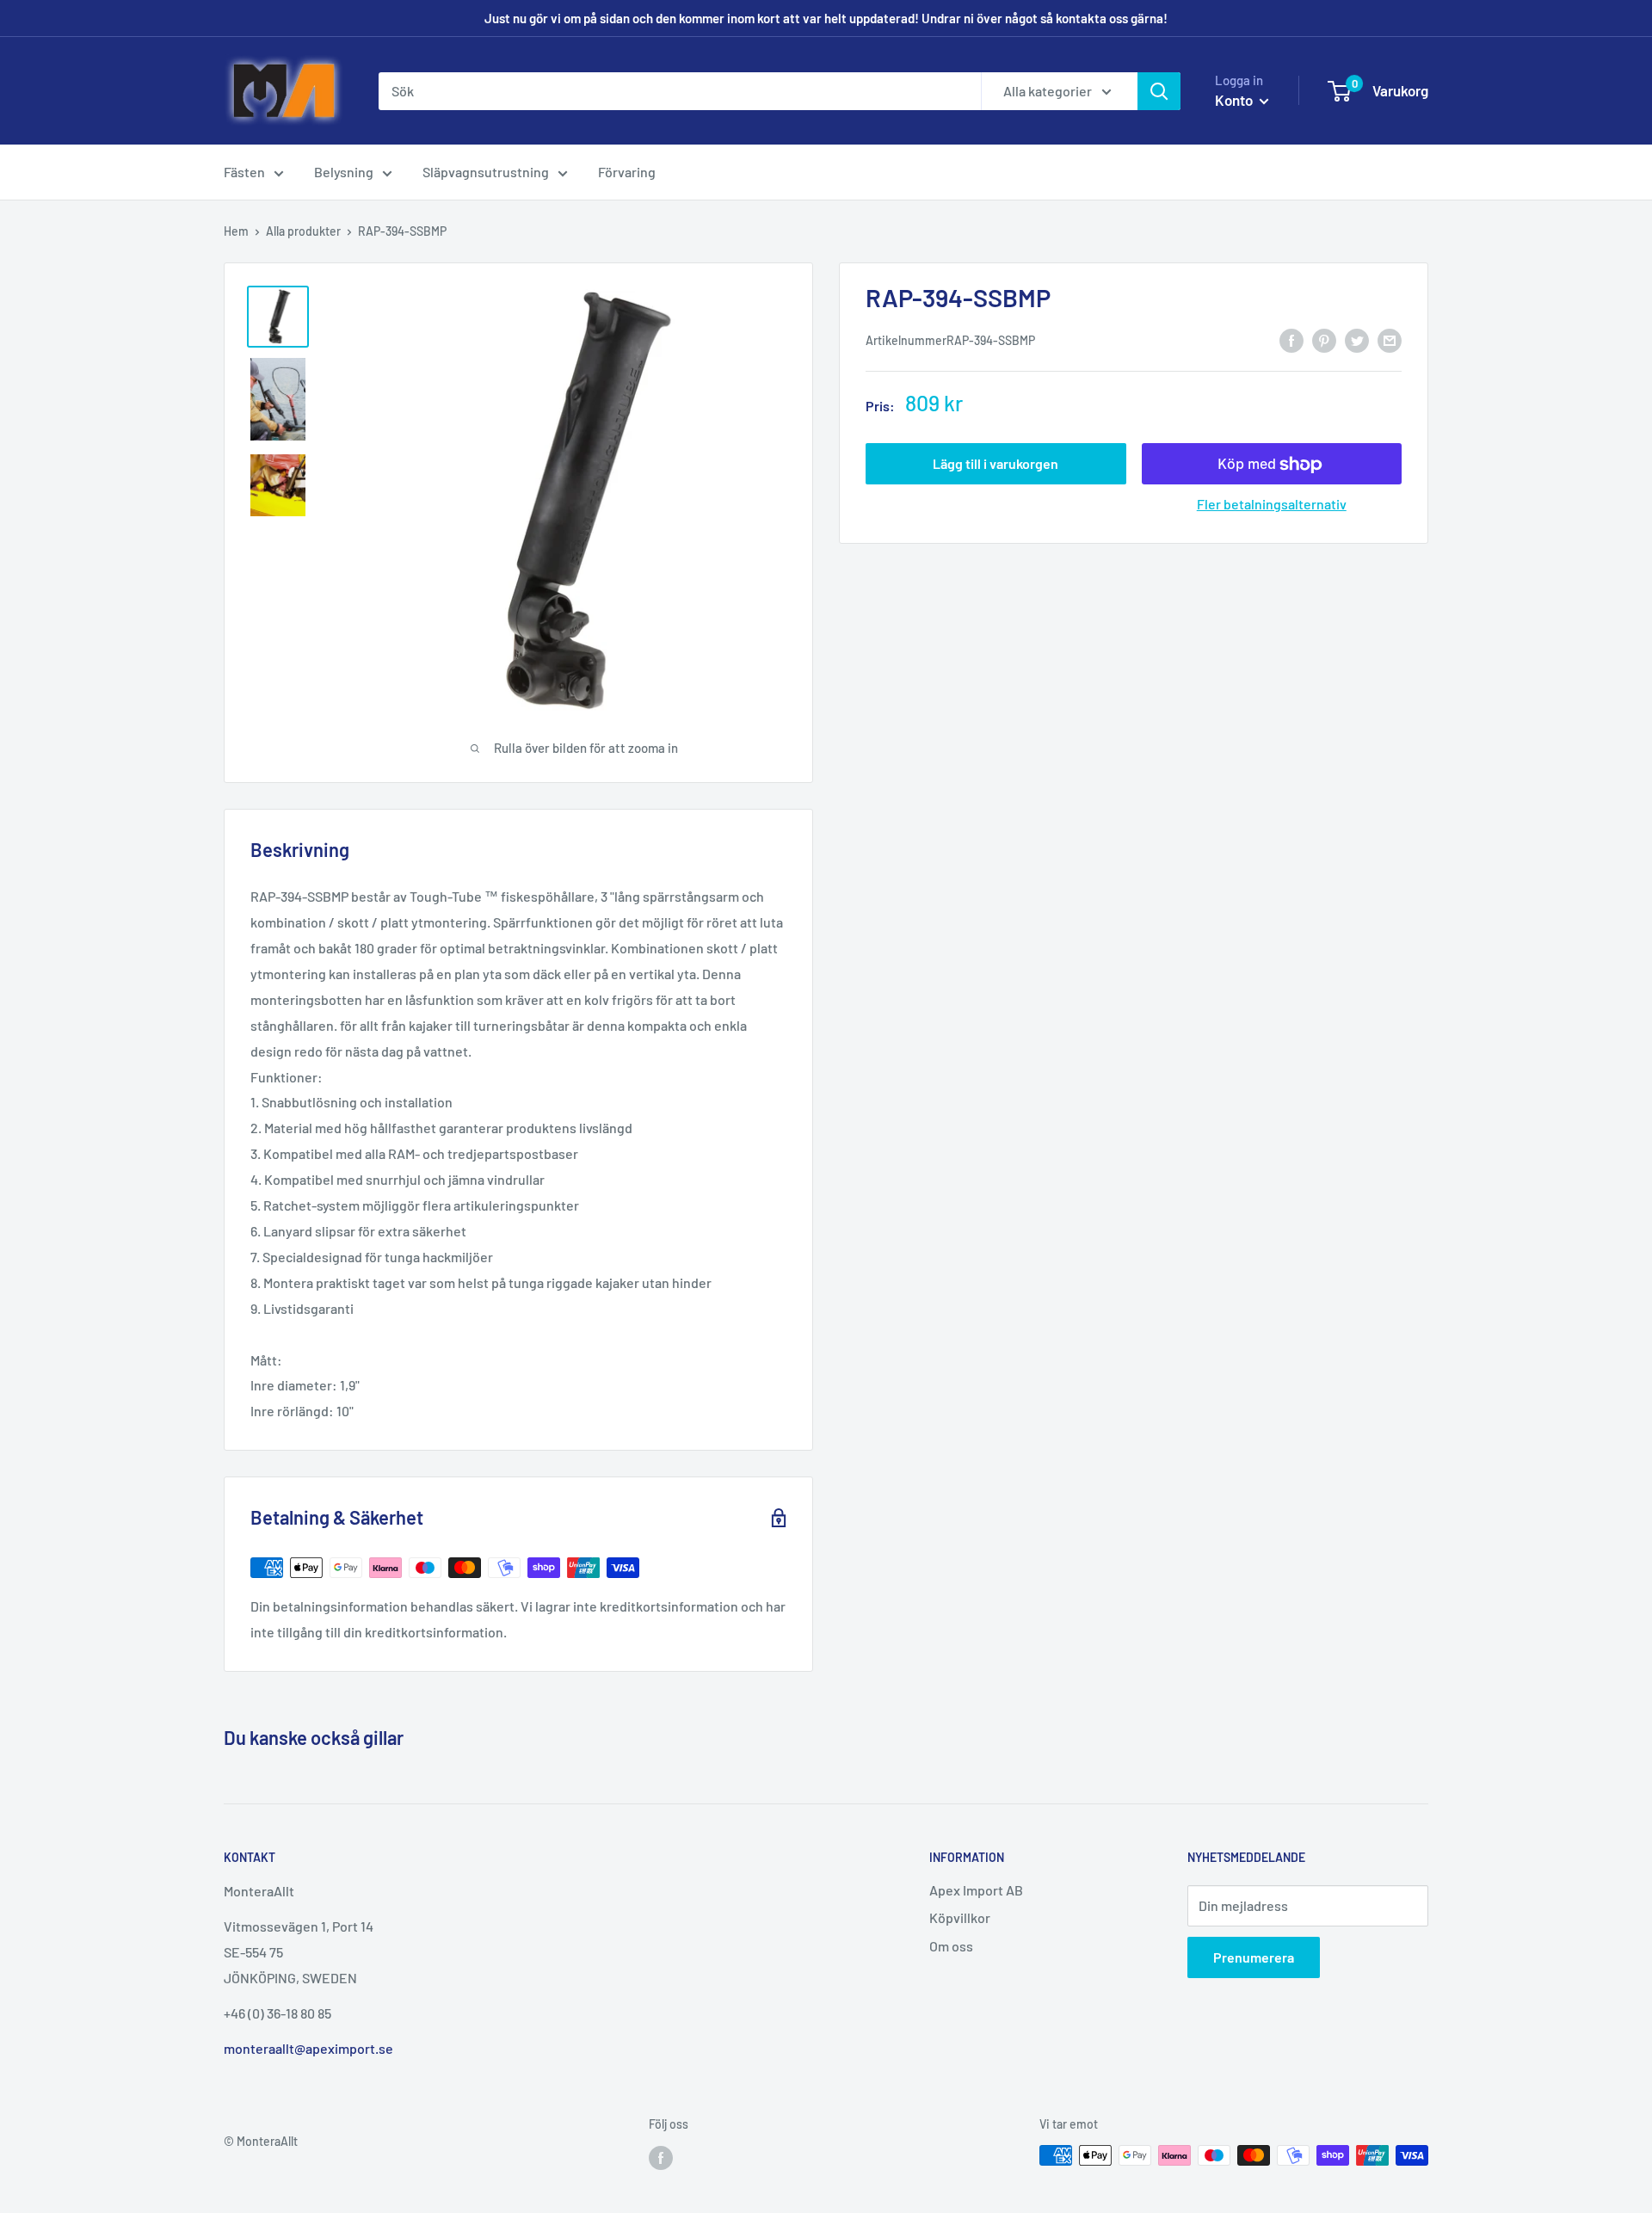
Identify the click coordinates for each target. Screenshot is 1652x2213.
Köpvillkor (960, 1917)
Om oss (951, 1946)
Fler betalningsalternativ (1272, 505)
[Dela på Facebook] (1291, 339)
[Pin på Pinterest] (1324, 339)
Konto (1235, 100)
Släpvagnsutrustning (486, 172)
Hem (236, 231)
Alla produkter (303, 231)
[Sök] (1159, 91)
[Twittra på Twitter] (1357, 339)
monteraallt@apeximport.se (308, 2048)
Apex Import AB (976, 1890)
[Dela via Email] (1390, 339)
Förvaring (627, 172)
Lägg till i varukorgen (996, 464)
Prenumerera (1254, 1957)
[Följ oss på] (661, 2157)
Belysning (344, 172)
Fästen (244, 172)
